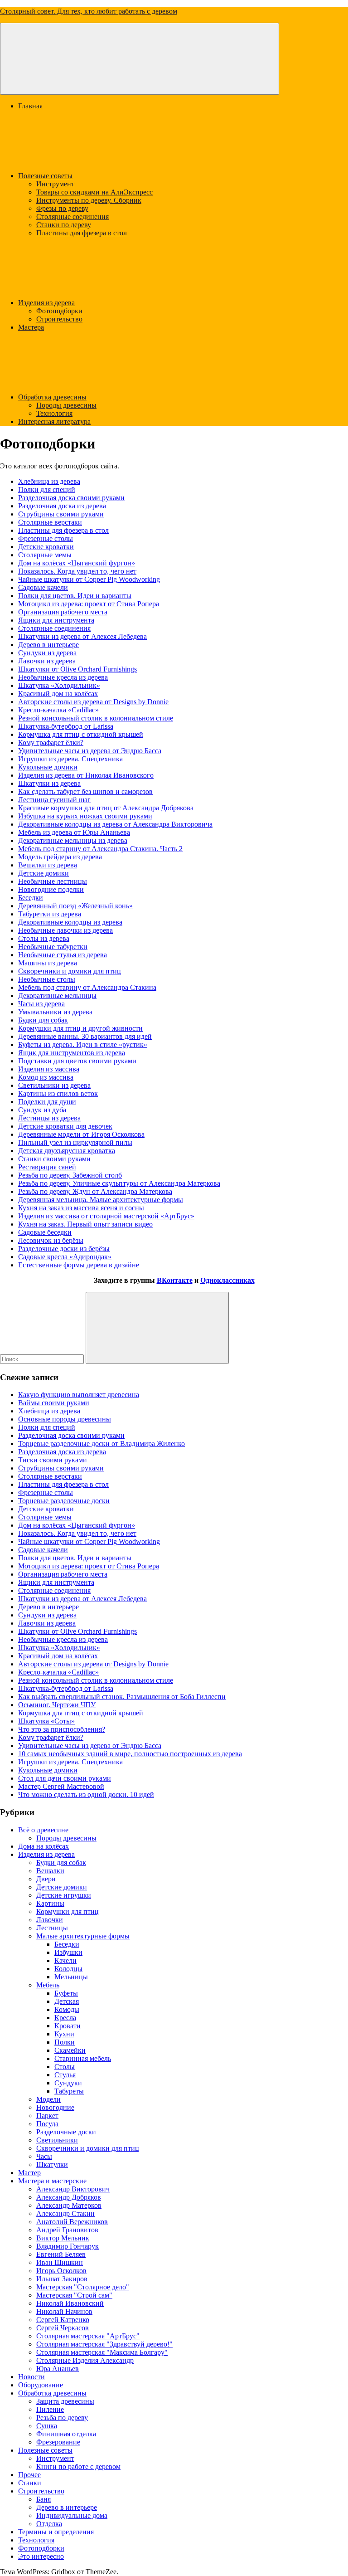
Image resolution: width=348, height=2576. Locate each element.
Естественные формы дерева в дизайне (79, 1265)
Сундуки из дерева (47, 653)
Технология (54, 413)
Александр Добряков (69, 2197)
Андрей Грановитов (67, 2230)
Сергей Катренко (63, 2320)
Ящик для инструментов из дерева (72, 1053)
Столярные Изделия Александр (85, 2360)
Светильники (57, 2140)
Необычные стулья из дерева (63, 955)
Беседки (31, 898)
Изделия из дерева (46, 303)
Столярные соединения (72, 217)
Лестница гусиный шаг (54, 800)
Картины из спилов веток (58, 1093)
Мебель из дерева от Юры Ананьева (74, 832)
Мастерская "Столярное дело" (83, 2287)
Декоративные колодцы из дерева (70, 922)
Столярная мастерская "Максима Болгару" (102, 2352)
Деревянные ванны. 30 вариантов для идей (85, 1036)
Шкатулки (52, 2165)
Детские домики (43, 873)
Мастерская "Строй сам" (74, 2295)
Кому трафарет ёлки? (51, 743)
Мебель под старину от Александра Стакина (87, 987)
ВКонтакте (175, 1280)
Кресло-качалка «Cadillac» (58, 710)
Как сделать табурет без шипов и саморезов (85, 791)
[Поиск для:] (43, 1359)
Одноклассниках (227, 1280)
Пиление (50, 2409)
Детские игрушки (64, 1895)
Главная (30, 106)
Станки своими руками (54, 1159)
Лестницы (52, 1928)
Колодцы (68, 1969)
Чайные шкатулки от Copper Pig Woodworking (89, 579)
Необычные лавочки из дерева (65, 930)
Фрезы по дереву (62, 208)
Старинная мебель (83, 2058)
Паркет (47, 2116)
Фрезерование (58, 2442)
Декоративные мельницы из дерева (73, 840)
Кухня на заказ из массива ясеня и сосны (81, 1208)
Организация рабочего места (63, 612)
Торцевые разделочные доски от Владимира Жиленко (101, 1444)
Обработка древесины (52, 397)
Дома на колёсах (43, 1846)
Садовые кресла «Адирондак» (65, 1257)
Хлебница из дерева (49, 481)
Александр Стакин (65, 2213)
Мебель (48, 1985)
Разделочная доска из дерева (62, 506)
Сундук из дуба (42, 1110)
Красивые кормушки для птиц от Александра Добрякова (106, 808)
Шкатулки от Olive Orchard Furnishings (77, 669)
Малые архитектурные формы (83, 1936)
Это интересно (41, 2556)
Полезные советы (45, 176)
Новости (31, 2377)
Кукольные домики (48, 767)
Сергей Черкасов (63, 2328)
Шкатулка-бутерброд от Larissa (66, 726)
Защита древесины (65, 2401)
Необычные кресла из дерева (63, 677)
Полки (65, 2042)
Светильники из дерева (54, 1085)
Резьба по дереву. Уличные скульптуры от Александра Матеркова (119, 1183)
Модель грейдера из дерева (60, 857)
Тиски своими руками (53, 1460)
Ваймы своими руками (54, 1403)
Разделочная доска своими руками (71, 498)
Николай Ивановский (70, 2303)
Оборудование (41, 2385)
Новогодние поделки (51, 889)
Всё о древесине (43, 1830)
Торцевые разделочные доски (64, 1501)
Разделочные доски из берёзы (64, 1249)
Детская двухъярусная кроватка (67, 1151)
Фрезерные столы (46, 538)
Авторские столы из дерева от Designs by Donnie (93, 702)
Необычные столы (47, 979)
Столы (65, 2067)
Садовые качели (43, 587)
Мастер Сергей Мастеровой (61, 1786)
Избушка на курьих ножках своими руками (85, 816)
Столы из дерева (44, 938)
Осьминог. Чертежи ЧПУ (57, 1705)
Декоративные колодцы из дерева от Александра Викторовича (115, 824)
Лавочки (50, 1920)
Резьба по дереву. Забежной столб (70, 1175)
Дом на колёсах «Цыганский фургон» (77, 563)
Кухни (64, 2034)
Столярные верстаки (50, 522)
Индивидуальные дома (72, 2515)
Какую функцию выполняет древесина (79, 1395)
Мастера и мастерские (52, 2181)
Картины (50, 1903)
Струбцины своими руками (61, 514)
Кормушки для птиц (68, 1911)
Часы (44, 2156)
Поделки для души (47, 1102)
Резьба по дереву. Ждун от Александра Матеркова (95, 1191)
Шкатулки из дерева (49, 783)
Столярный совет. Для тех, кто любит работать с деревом (89, 11)
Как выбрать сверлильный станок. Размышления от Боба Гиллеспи (122, 1697)
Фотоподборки (59, 311)
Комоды (67, 2009)
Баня (43, 2499)
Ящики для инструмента (56, 620)
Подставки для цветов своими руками (77, 1061)
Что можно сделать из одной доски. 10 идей (86, 1794)
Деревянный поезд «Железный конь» (75, 906)
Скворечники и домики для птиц (70, 971)
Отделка (49, 2524)
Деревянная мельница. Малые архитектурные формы (101, 1200)
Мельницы (71, 1977)
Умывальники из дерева (55, 1012)
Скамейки (70, 2050)
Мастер (29, 2173)
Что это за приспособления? (62, 1729)
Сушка (47, 2426)
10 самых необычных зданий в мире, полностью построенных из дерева (130, 1754)
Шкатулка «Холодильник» (59, 685)
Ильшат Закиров (62, 2279)
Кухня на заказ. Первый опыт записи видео (85, 1224)
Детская (67, 2001)
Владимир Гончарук (68, 2246)
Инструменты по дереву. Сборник (89, 200)
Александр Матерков (69, 2205)
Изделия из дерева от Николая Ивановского (86, 775)
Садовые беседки (45, 1232)
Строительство (59, 319)
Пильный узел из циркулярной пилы (75, 1142)
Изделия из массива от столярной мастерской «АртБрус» (106, 1216)
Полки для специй (47, 489)
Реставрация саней (47, 1167)
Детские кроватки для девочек (65, 1126)
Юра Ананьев (58, 2369)
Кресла (65, 2018)
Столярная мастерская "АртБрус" (88, 2336)
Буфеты (66, 1993)
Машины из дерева (48, 963)
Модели (48, 2099)
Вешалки (50, 1871)
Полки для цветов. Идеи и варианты (75, 596)
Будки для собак (43, 1020)
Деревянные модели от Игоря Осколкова (81, 1134)
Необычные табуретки (53, 947)
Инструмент (55, 184)
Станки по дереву (64, 225)
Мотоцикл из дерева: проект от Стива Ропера (89, 604)
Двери (46, 1879)
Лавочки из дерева (47, 661)
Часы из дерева (41, 1004)
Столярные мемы (45, 555)
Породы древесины (66, 405)
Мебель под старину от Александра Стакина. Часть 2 (100, 849)
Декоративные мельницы (57, 996)
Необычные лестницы (53, 881)
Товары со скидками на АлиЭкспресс (94, 192)
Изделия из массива (49, 1069)
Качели (65, 1960)
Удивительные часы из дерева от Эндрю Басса (90, 751)
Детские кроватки (46, 547)
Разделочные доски (66, 2132)
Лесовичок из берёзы (51, 1240)
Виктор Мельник (63, 2238)
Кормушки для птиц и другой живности (80, 1028)
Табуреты (69, 2091)
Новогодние (55, 2107)
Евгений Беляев (61, 2254)
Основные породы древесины (65, 1419)
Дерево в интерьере (48, 645)
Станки (30, 2483)
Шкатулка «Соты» (46, 1721)
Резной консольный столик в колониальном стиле (96, 718)
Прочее (29, 2475)
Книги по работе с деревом (78, 2466)
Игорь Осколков (61, 2271)
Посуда (47, 2124)
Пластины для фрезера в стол (82, 233)
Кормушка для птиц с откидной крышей (81, 734)
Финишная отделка (66, 2434)
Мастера (31, 327)
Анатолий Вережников (72, 2222)
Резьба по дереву (62, 2418)
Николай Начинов (64, 2311)
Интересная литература (54, 421)
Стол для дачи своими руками (65, 1778)
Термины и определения (56, 2532)
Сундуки (68, 2083)
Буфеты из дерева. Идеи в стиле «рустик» (83, 1045)
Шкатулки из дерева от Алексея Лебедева (82, 636)
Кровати (68, 2026)
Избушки (68, 1952)
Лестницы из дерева (49, 1118)
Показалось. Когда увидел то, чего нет (77, 571)
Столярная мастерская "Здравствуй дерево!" (104, 2344)
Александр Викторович (73, 2189)
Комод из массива (46, 1077)
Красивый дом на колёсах (58, 694)
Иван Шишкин (60, 2262)
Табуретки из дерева (50, 914)
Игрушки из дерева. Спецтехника (70, 759)
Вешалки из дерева (48, 865)
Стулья (65, 2075)
